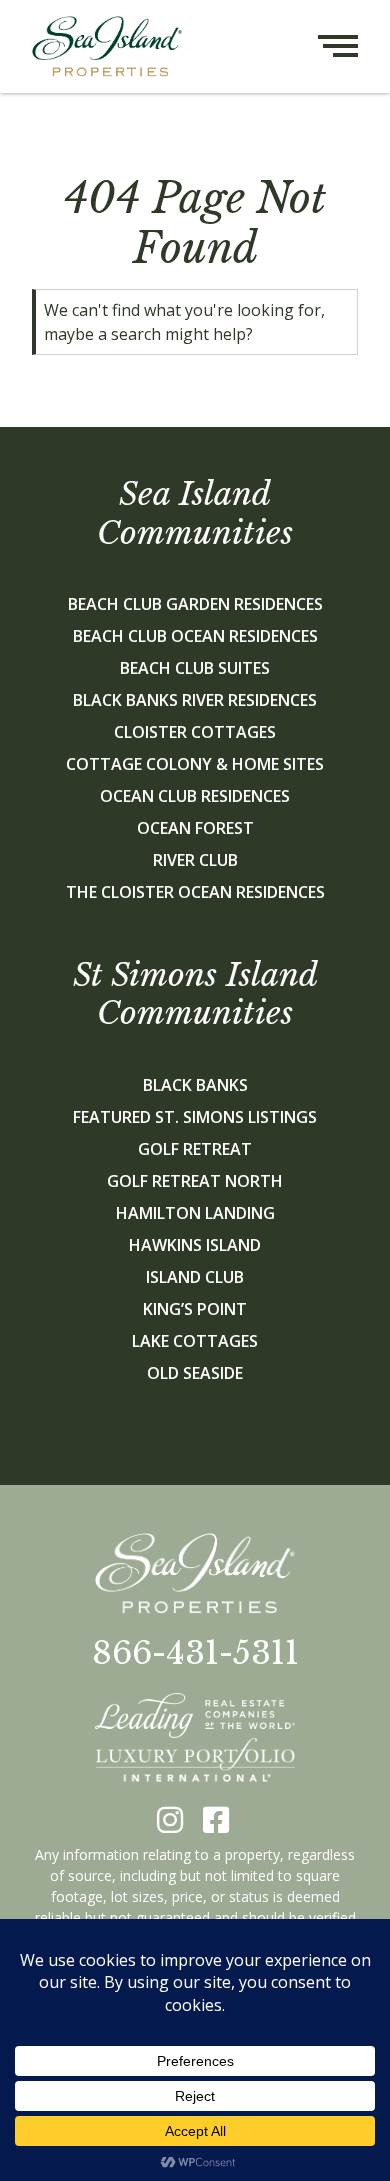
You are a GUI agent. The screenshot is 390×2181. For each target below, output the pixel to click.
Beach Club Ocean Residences (195, 636)
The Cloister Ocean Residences (195, 892)
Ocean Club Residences (195, 796)
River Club (195, 860)
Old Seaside (195, 1373)
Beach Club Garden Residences (195, 604)
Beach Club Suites (195, 668)
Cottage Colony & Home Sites (195, 764)
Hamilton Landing (195, 1213)
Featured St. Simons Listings (195, 1117)
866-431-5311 (195, 1653)
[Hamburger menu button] (354, 46)
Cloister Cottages (195, 732)
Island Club (195, 1277)
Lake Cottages (195, 1341)
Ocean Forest (195, 828)
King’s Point (195, 1309)
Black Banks (195, 1085)
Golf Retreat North (195, 1181)
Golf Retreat (195, 1149)
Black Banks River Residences (195, 700)
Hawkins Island (195, 1245)
